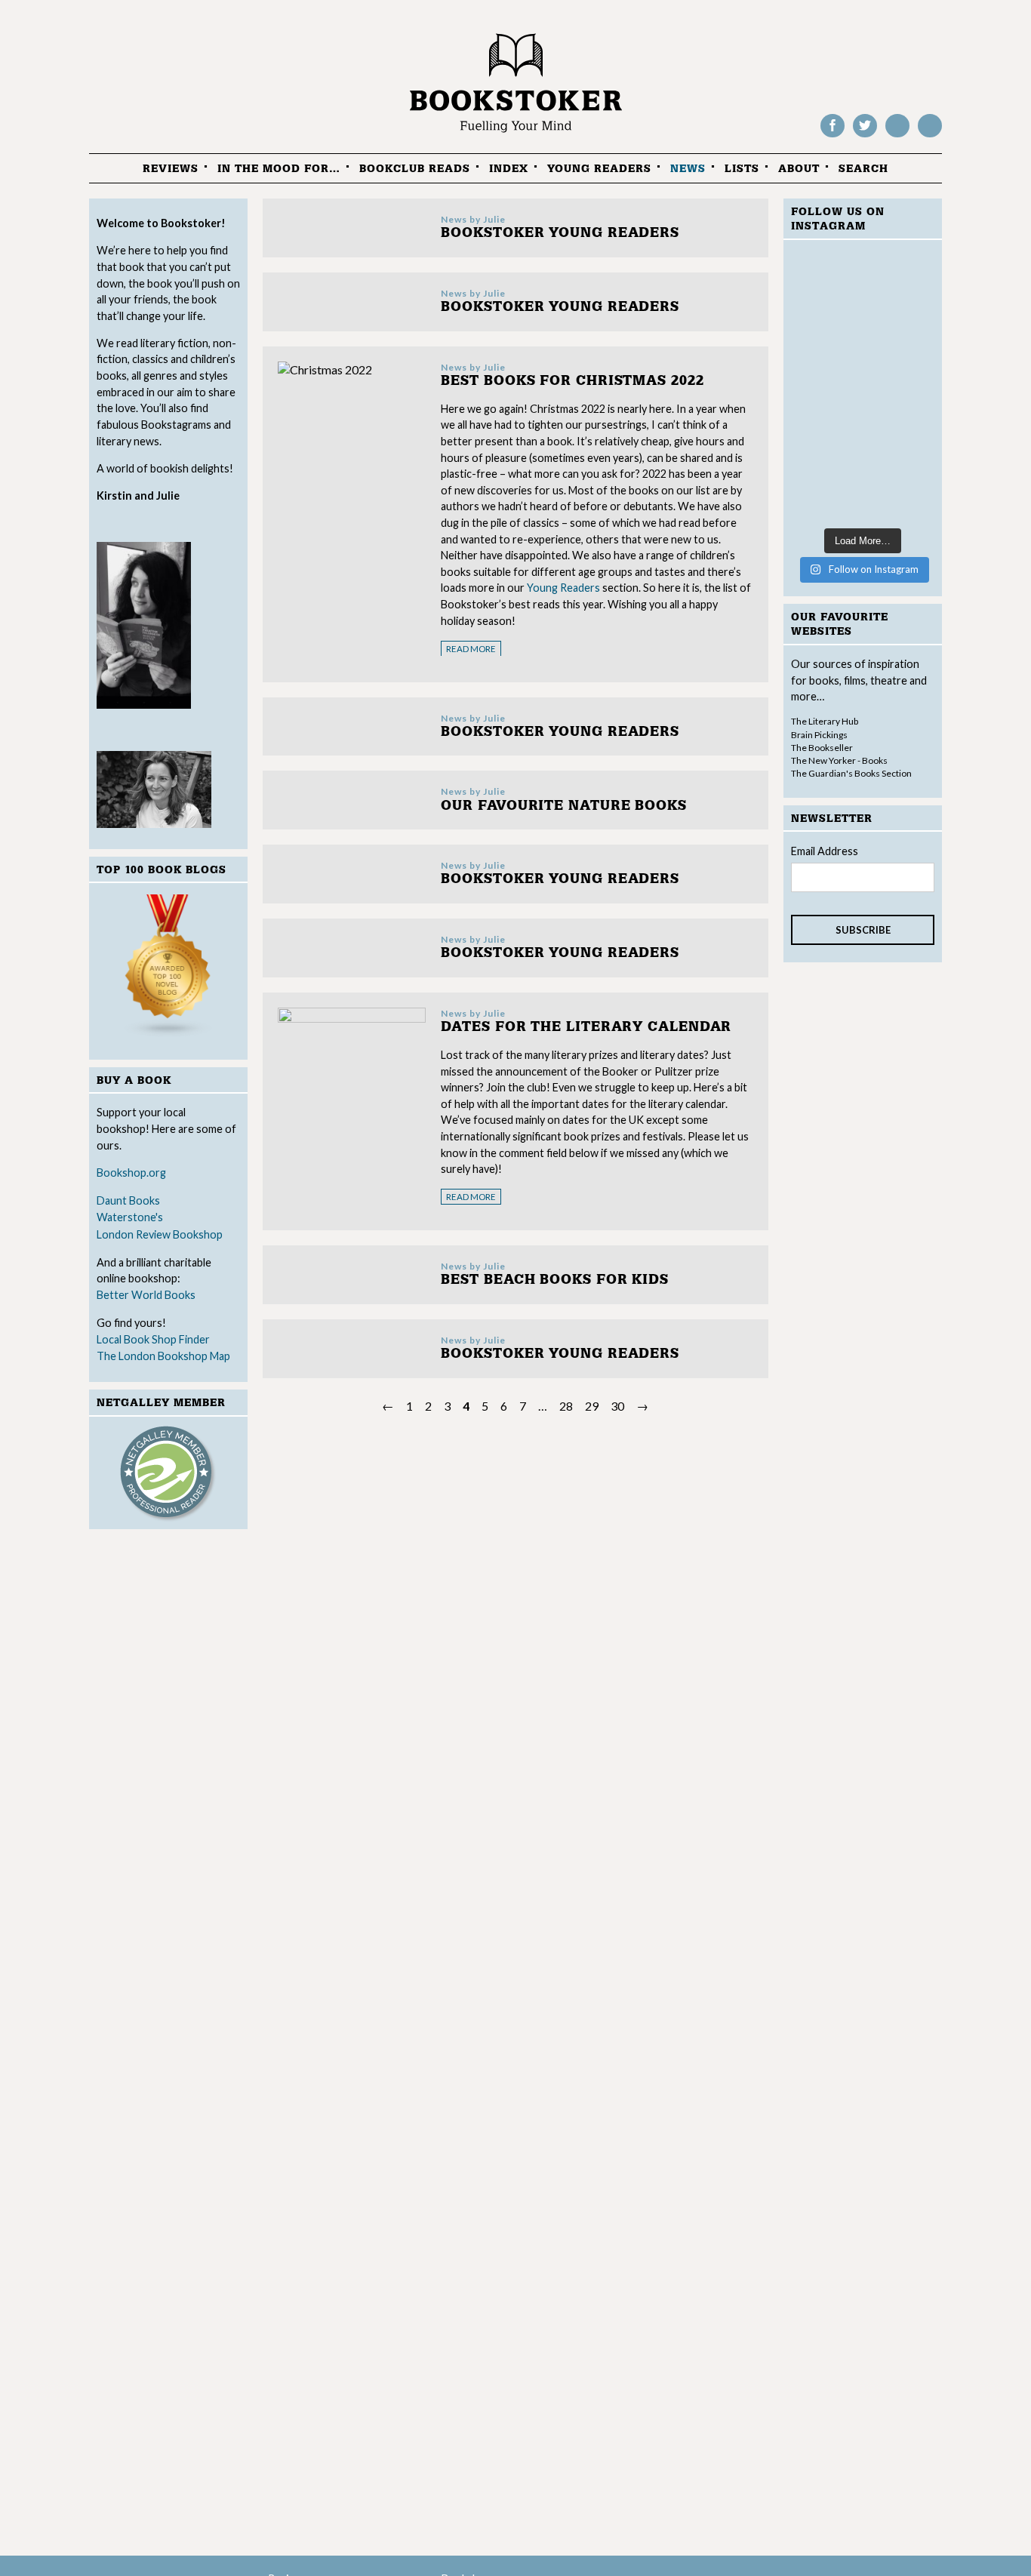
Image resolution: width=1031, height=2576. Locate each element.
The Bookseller (822, 748)
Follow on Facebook (832, 136)
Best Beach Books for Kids (555, 1280)
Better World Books (146, 1295)
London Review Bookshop (160, 1234)
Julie (494, 219)
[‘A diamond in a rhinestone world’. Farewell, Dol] (863, 298)
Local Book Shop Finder (153, 1339)
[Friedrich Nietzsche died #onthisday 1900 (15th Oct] (863, 386)
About (799, 169)
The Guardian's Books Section (851, 773)
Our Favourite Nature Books (563, 806)
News (688, 169)
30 (617, 1406)
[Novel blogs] (168, 969)
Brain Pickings (819, 735)
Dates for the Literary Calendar (586, 1027)
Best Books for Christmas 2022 (572, 381)
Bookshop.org (131, 1173)
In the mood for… (279, 169)
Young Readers (599, 169)
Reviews (171, 169)
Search (863, 169)
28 (566, 1406)
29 (592, 1406)
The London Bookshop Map (163, 1356)
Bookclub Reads (415, 169)
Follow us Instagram (897, 136)
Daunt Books (128, 1200)
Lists (742, 169)
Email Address (825, 851)
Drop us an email (930, 136)
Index (509, 169)
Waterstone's (130, 1217)
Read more (471, 649)
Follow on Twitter (865, 136)
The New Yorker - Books (839, 760)
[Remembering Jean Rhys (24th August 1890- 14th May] (863, 474)
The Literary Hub (825, 721)
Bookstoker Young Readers (560, 233)
